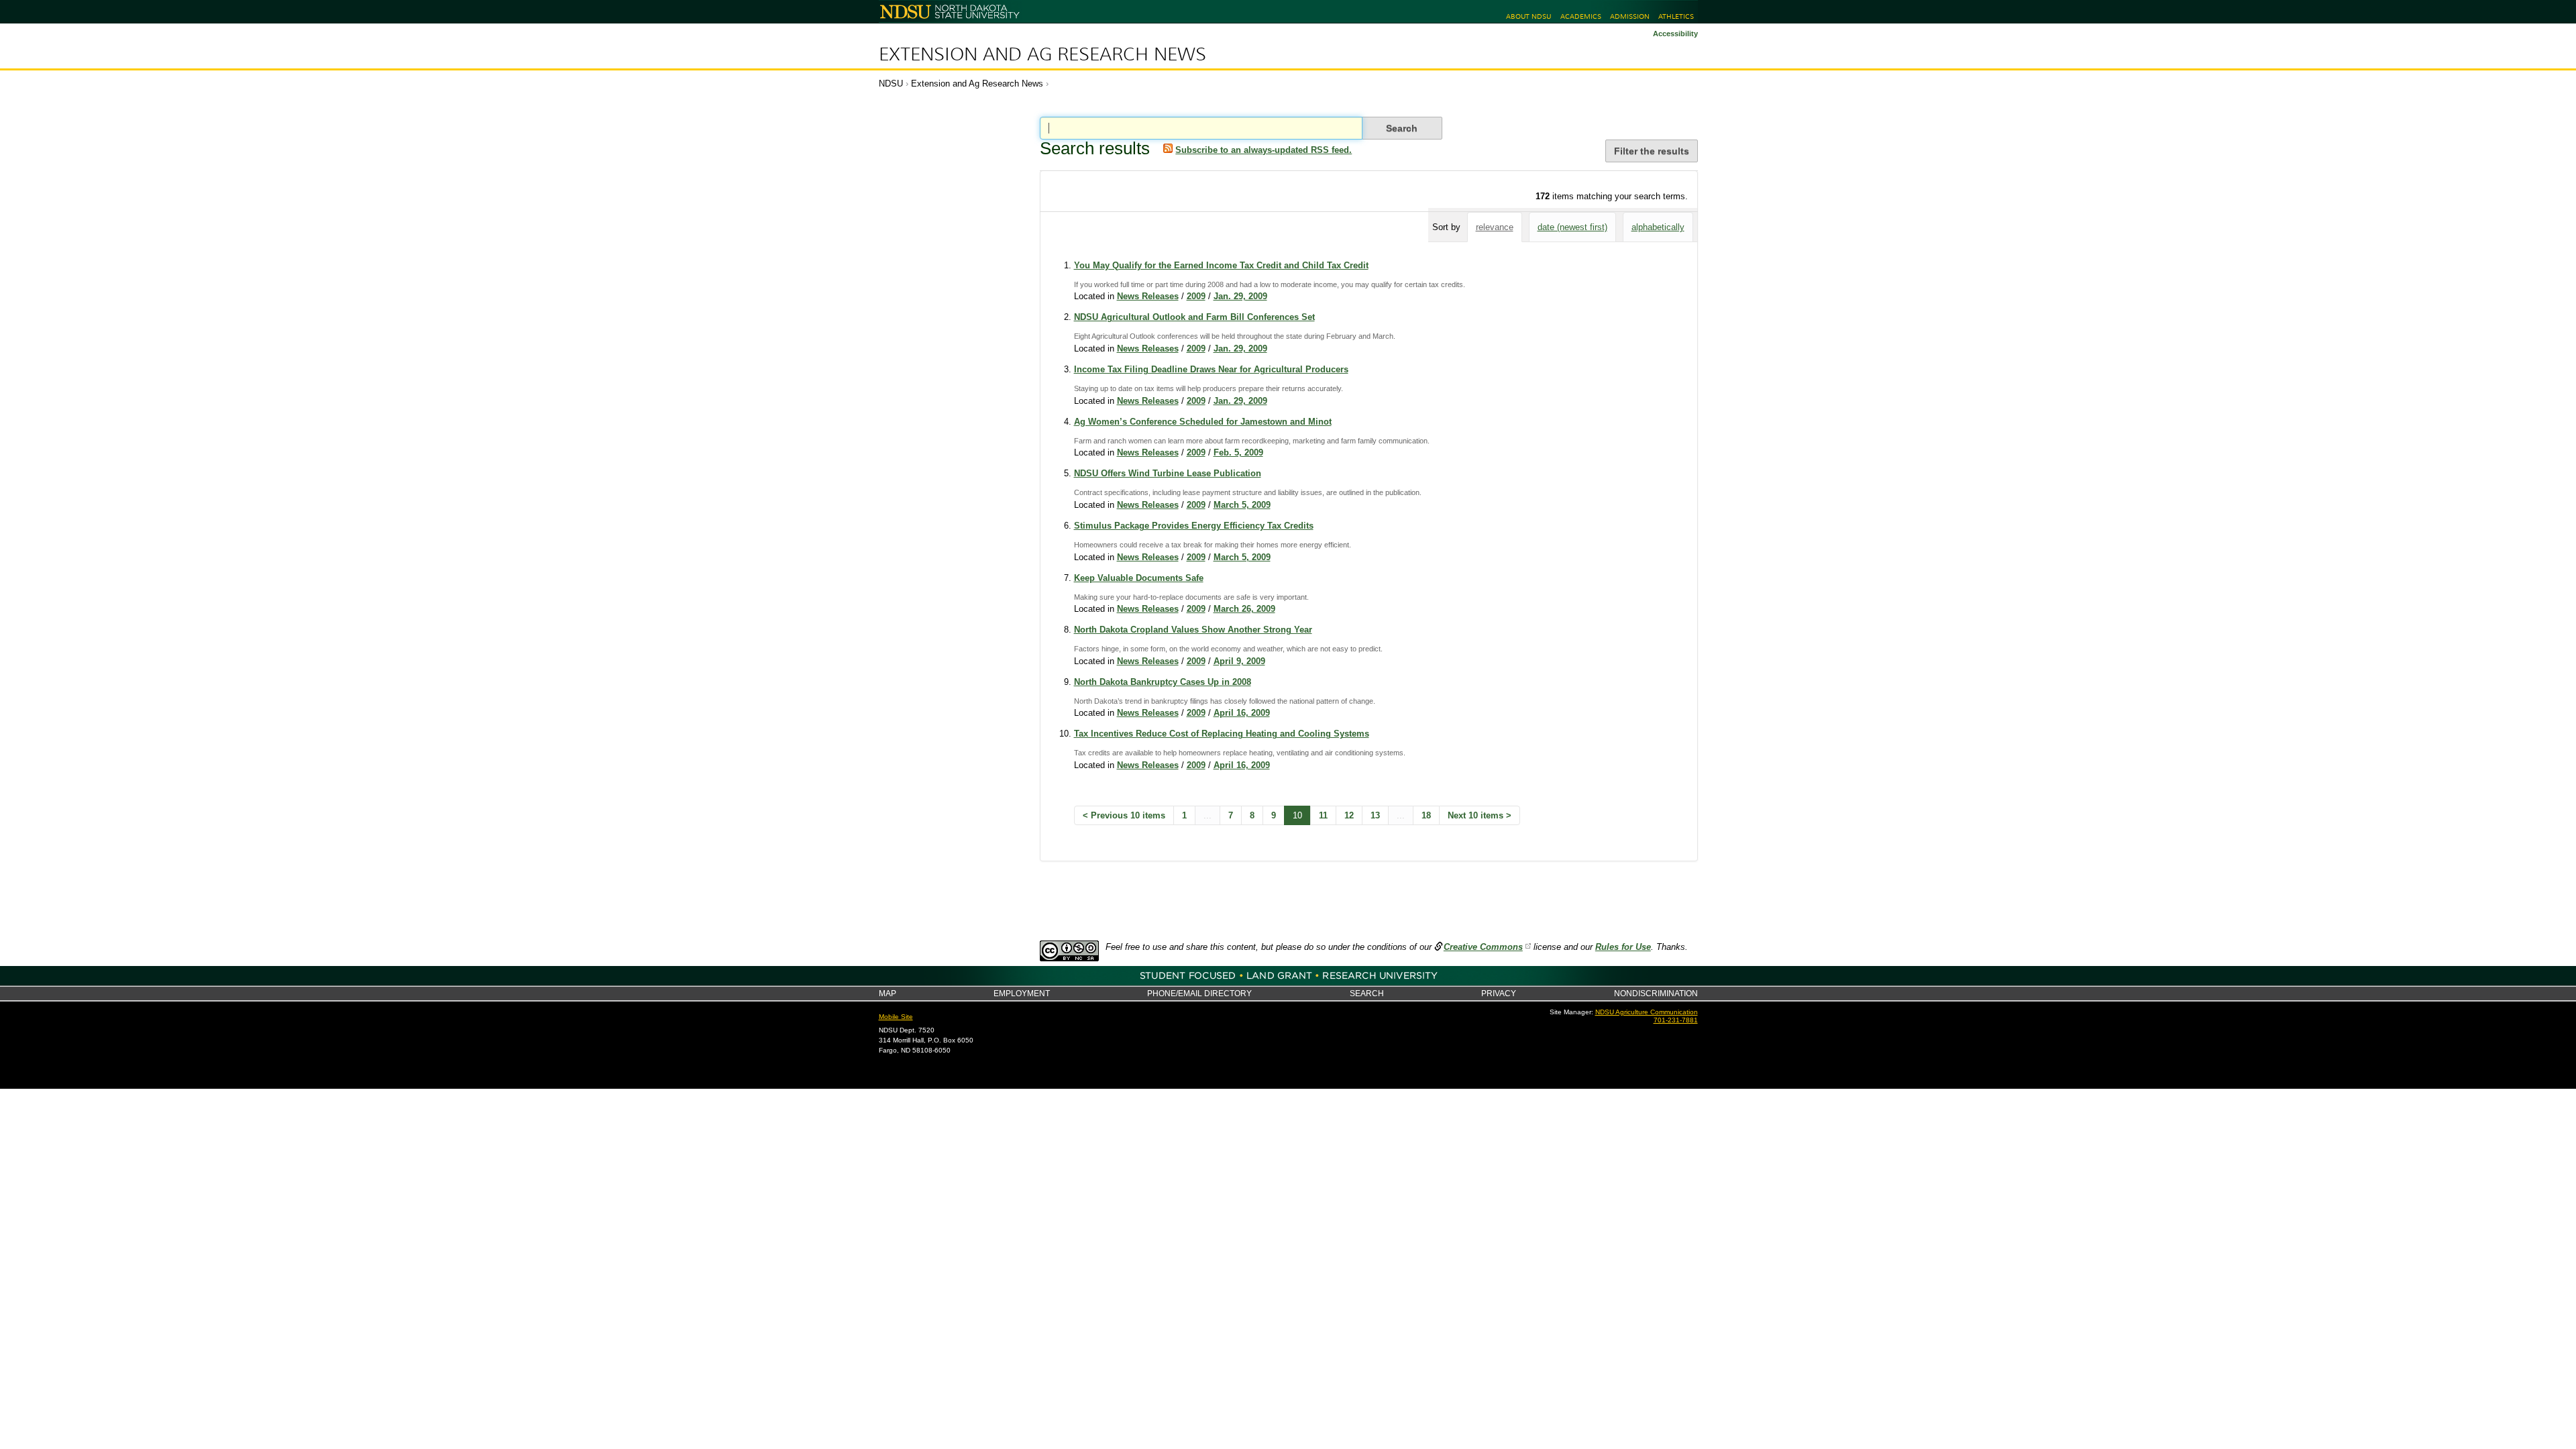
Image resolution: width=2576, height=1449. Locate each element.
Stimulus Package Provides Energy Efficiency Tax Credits (1194, 526)
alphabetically (1658, 227)
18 (1426, 815)
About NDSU (1528, 16)
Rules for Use (1623, 947)
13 (1375, 815)
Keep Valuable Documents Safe (1139, 578)
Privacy (1499, 993)
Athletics (1676, 16)
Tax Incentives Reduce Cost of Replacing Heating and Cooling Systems (1222, 734)
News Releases (1148, 296)
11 (1323, 815)
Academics (1581, 16)
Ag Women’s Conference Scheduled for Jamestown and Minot (1203, 422)
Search (1367, 993)
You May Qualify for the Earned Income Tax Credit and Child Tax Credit (1221, 265)
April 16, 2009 (1242, 713)
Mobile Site (896, 1017)
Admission (1630, 16)
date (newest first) (1572, 227)
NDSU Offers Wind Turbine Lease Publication (1168, 473)
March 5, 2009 (1242, 505)
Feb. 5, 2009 (1238, 452)
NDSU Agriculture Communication (1647, 1012)
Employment (1022, 993)
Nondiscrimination (1656, 993)
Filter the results (1652, 151)
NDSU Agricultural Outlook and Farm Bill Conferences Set (1194, 317)
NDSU (891, 84)
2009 (1196, 296)
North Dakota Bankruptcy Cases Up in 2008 (1163, 682)
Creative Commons (1483, 947)
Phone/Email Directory (1199, 993)
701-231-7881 (1676, 1020)
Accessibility (1675, 34)
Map (888, 993)
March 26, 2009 (1244, 609)
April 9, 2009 (1239, 661)
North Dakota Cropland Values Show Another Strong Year (1193, 630)
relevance (1495, 227)
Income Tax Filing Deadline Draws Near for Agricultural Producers (1211, 369)
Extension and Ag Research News (1042, 54)
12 (1349, 815)
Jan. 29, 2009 (1240, 296)
